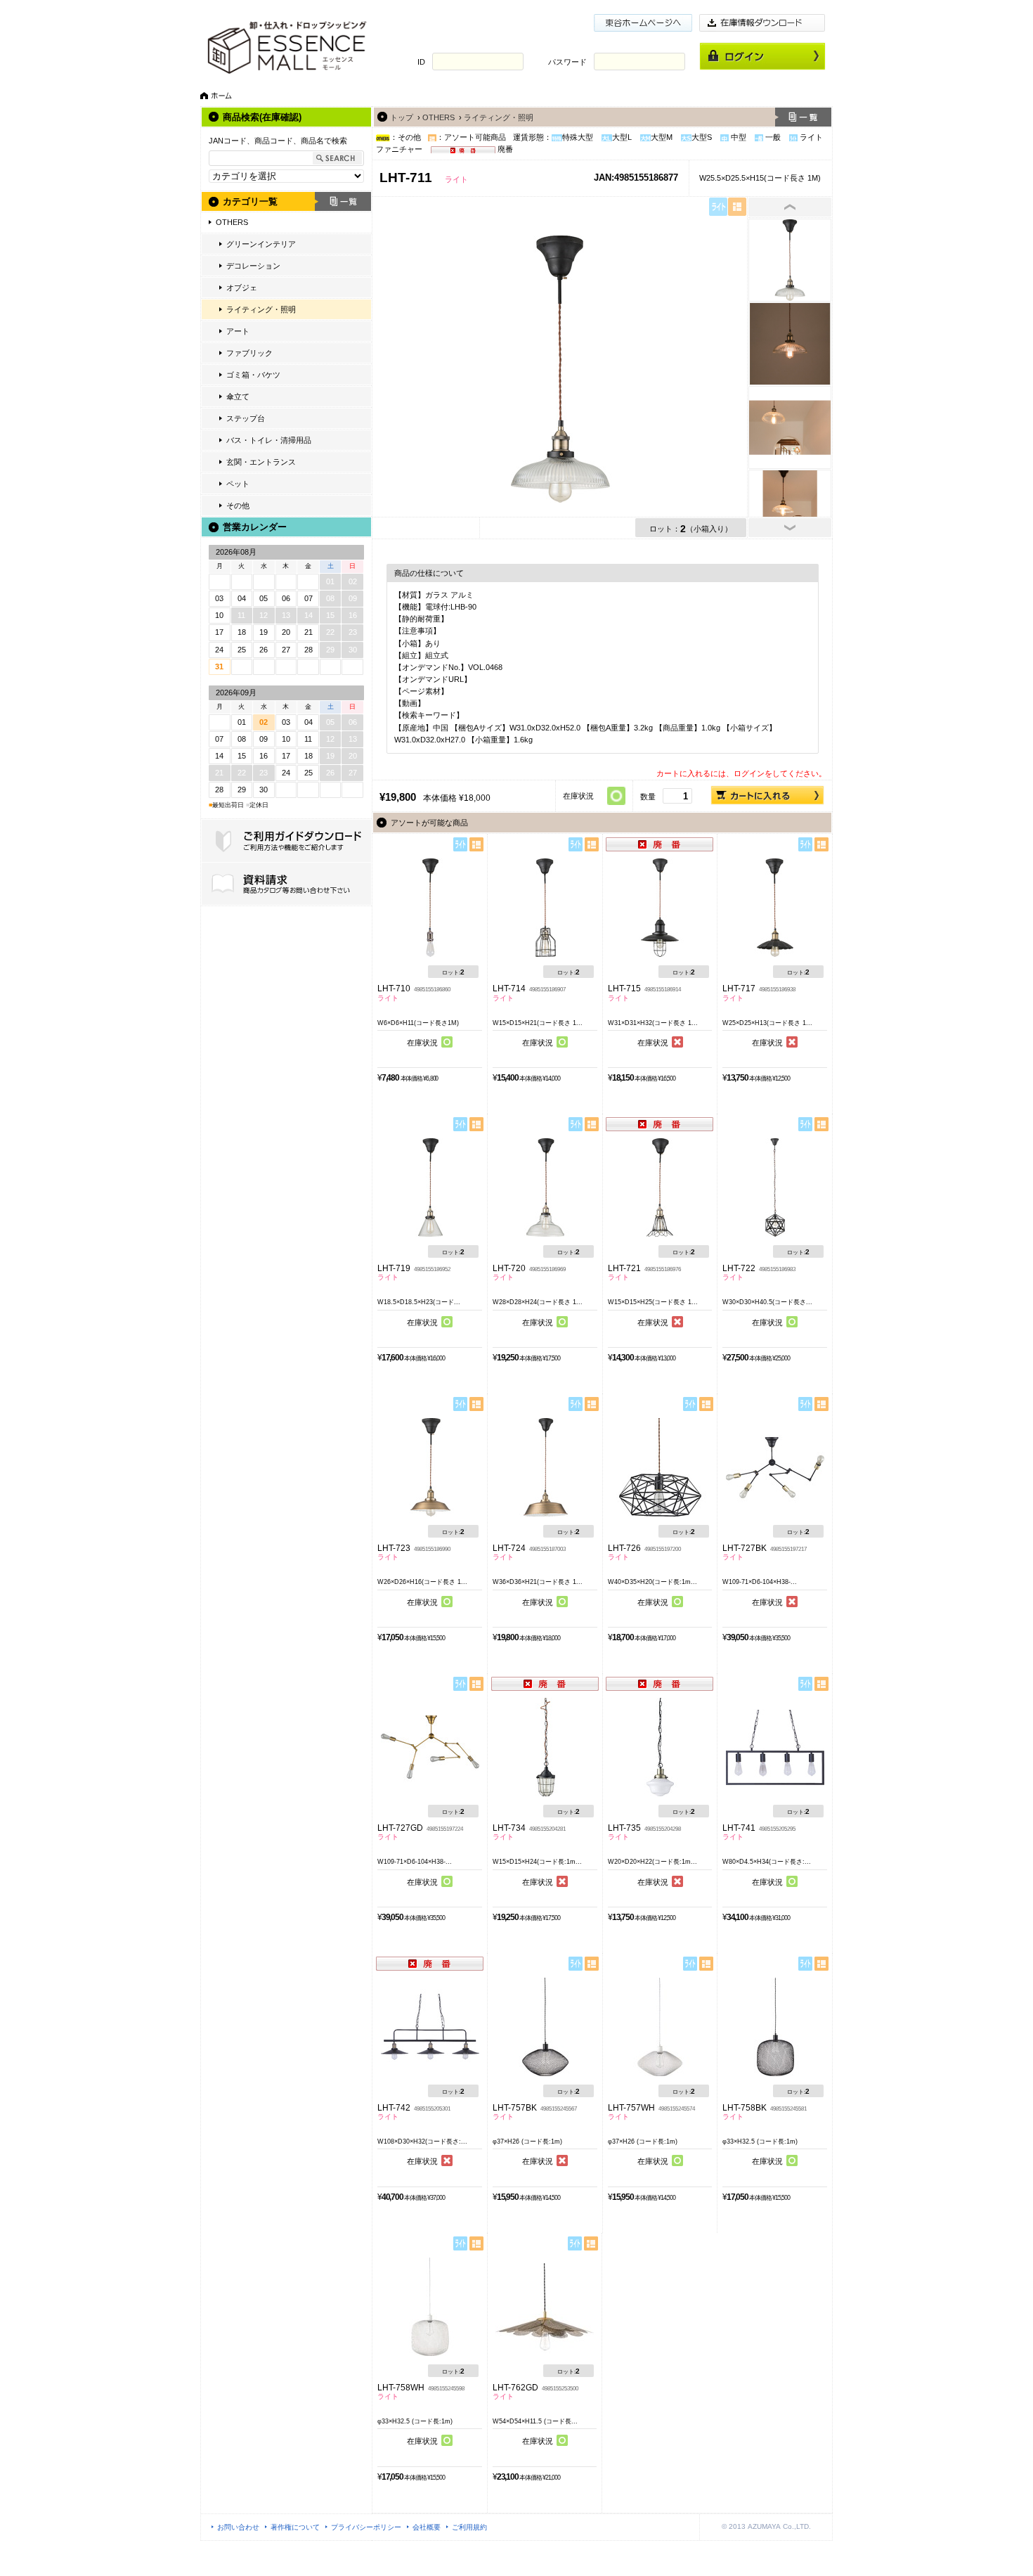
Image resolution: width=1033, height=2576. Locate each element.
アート (238, 331)
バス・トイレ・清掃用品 (269, 440)
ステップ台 (246, 418)
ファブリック (249, 353)
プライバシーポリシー (366, 2527)
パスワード (567, 62)
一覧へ (803, 117)
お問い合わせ (238, 2527)
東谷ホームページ (643, 23)
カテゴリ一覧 (250, 201)
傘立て (238, 397)
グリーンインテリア (261, 244)
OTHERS (232, 222)
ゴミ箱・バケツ (253, 375)
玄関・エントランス (261, 462)
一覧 (343, 201)
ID (421, 62)
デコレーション (253, 266)
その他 (238, 505)
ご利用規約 (469, 2527)
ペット (238, 484)
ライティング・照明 (261, 309)
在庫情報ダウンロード (762, 23)
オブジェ (242, 288)
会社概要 (427, 2527)
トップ (402, 117)
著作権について (295, 2527)
